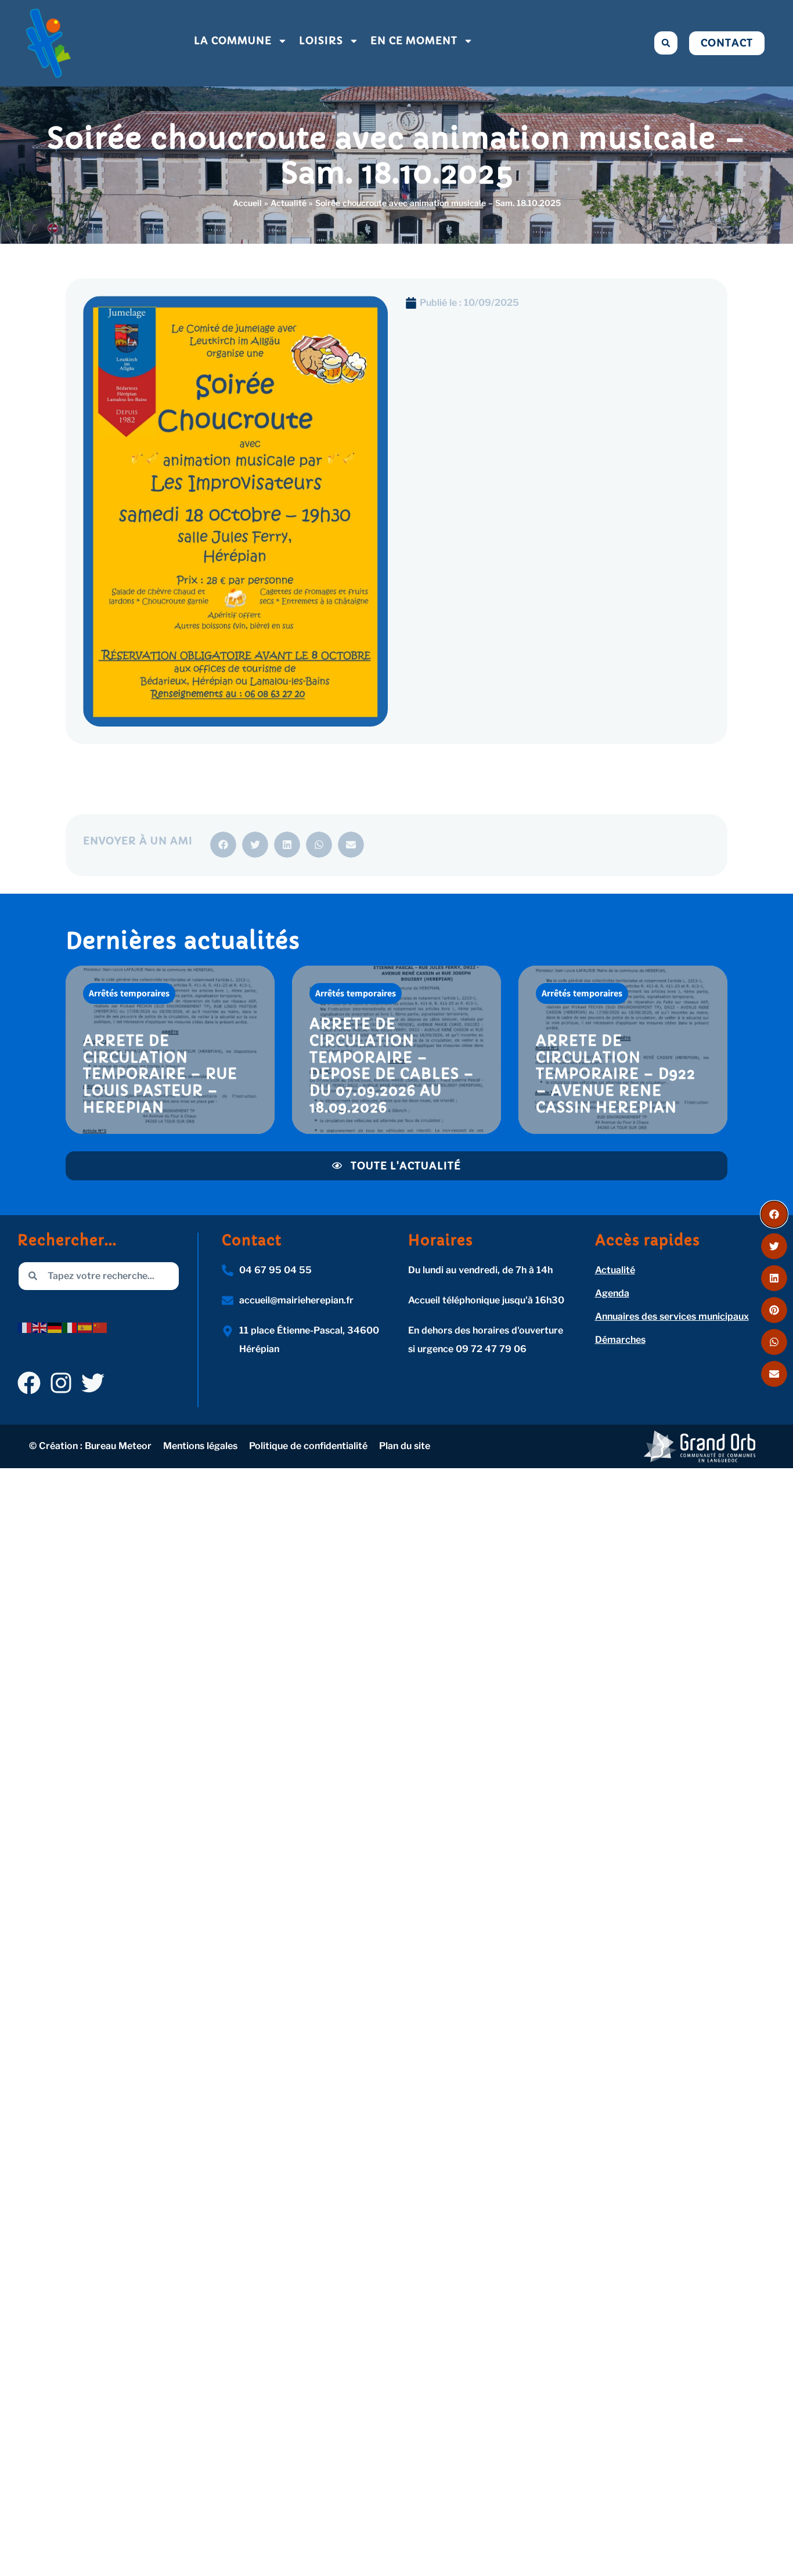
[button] (666, 43)
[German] (55, 1327)
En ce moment (414, 41)
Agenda (612, 1293)
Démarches (620, 1340)
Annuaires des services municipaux (672, 1316)
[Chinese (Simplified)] (100, 1327)
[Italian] (70, 1327)
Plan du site (405, 1446)
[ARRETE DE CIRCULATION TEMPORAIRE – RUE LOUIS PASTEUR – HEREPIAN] (170, 1050)
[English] (40, 1327)
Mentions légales (200, 1446)
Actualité (289, 203)
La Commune (233, 41)
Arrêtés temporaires (129, 993)
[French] (25, 1327)
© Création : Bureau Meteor (90, 1446)
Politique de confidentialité (308, 1446)
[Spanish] (85, 1327)
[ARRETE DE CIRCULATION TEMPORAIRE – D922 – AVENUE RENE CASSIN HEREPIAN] (623, 1050)
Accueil (247, 203)
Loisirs (321, 41)
